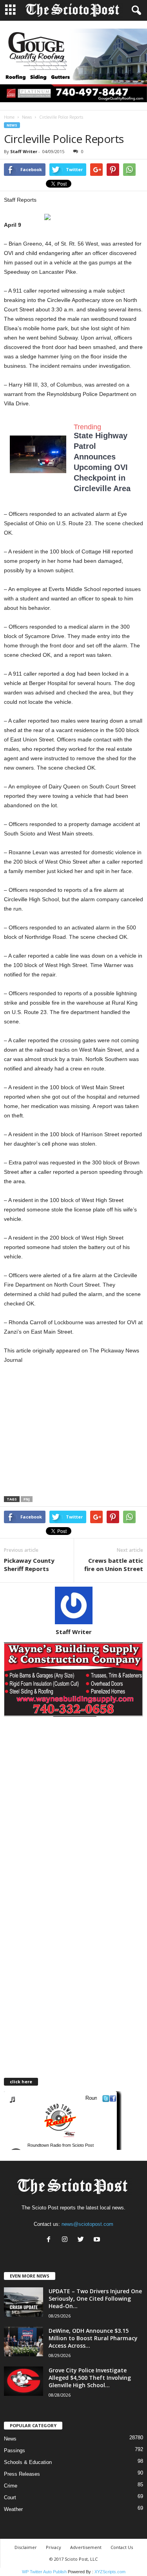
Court (10, 2497)
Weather (13, 2509)
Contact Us (122, 2547)
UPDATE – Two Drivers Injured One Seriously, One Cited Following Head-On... (95, 2299)
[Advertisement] (70, 1433)
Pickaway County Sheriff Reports (29, 1565)
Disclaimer (26, 2547)
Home (9, 117)
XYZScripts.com (110, 2572)
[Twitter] (83, 2240)
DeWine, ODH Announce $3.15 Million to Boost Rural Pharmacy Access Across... (93, 2338)
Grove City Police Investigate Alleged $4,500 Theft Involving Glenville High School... (90, 2378)
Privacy (54, 2547)
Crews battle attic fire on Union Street (114, 1565)
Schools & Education (28, 2462)
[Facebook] (50, 2240)
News (27, 117)
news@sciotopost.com (87, 2224)
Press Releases (22, 2474)
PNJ (27, 1499)
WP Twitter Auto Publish (44, 2572)
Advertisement (86, 2547)
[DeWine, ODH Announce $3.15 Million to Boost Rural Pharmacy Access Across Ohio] (24, 2342)
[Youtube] (98, 2240)
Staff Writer (24, 151)
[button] (135, 11)
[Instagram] (66, 2240)
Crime (11, 2486)
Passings (15, 2450)
